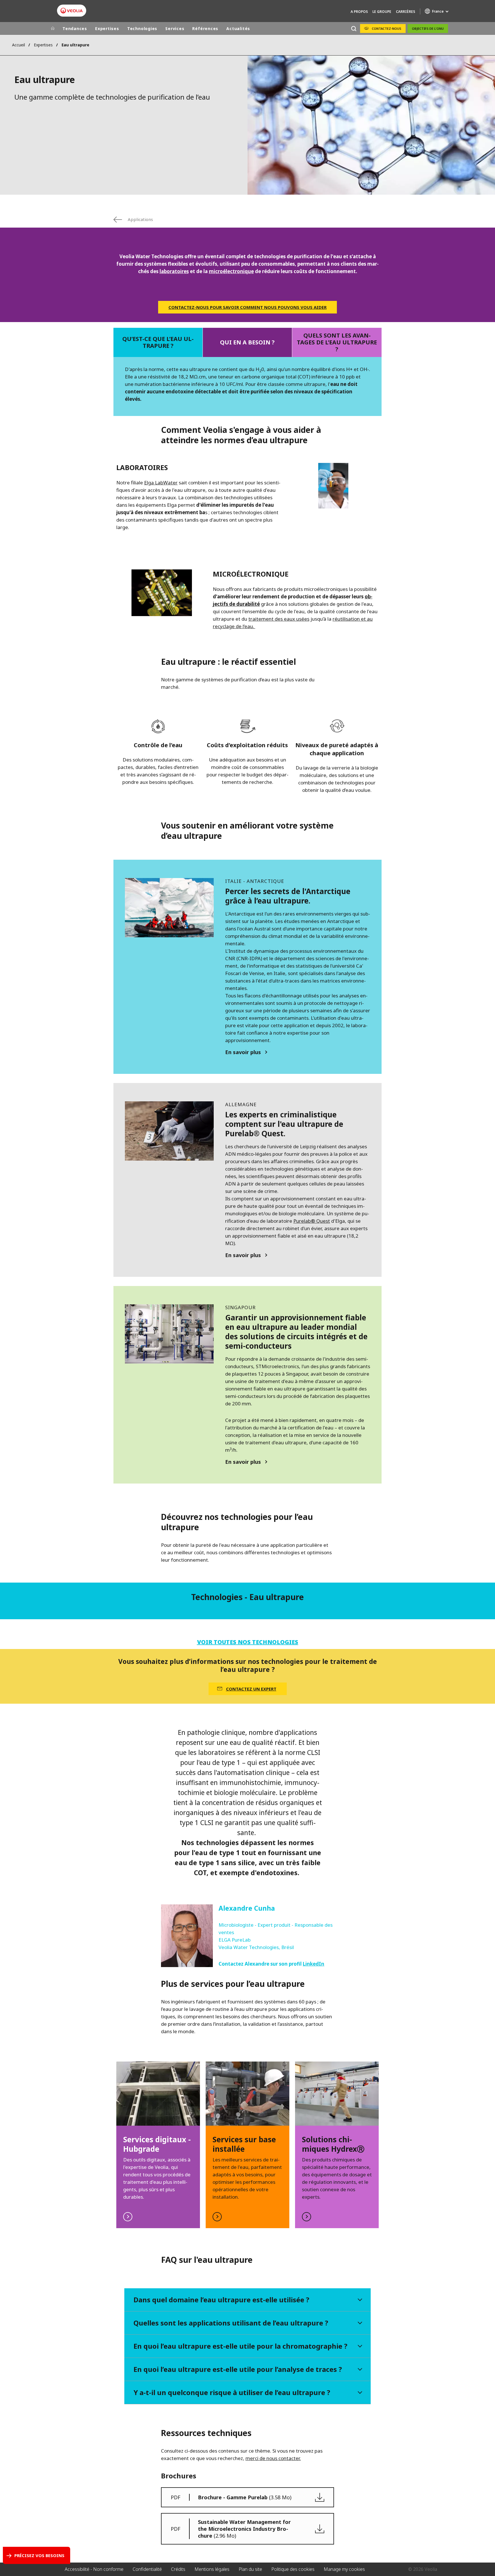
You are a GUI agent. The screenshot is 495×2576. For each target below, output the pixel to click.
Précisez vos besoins (39, 2555)
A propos (359, 12)
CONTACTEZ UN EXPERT (251, 1689)
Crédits (178, 2569)
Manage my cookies (344, 2569)
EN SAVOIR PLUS (158, 2145)
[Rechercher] (354, 28)
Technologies (142, 28)
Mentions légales (212, 2569)
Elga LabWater (161, 483)
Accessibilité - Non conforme (94, 2569)
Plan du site (250, 2569)
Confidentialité (147, 2569)
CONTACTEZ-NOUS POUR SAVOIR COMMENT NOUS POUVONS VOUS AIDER (247, 307)
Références (205, 28)
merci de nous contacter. (273, 2458)
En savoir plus (243, 1052)
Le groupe (382, 12)
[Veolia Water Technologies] (72, 11)
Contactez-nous (387, 28)
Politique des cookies (293, 2569)
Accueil (18, 45)
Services (175, 28)
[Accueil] (53, 29)
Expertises (107, 28)
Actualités (238, 28)
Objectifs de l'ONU (428, 28)
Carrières (405, 12)
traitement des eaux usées (279, 619)
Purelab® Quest (312, 1221)
